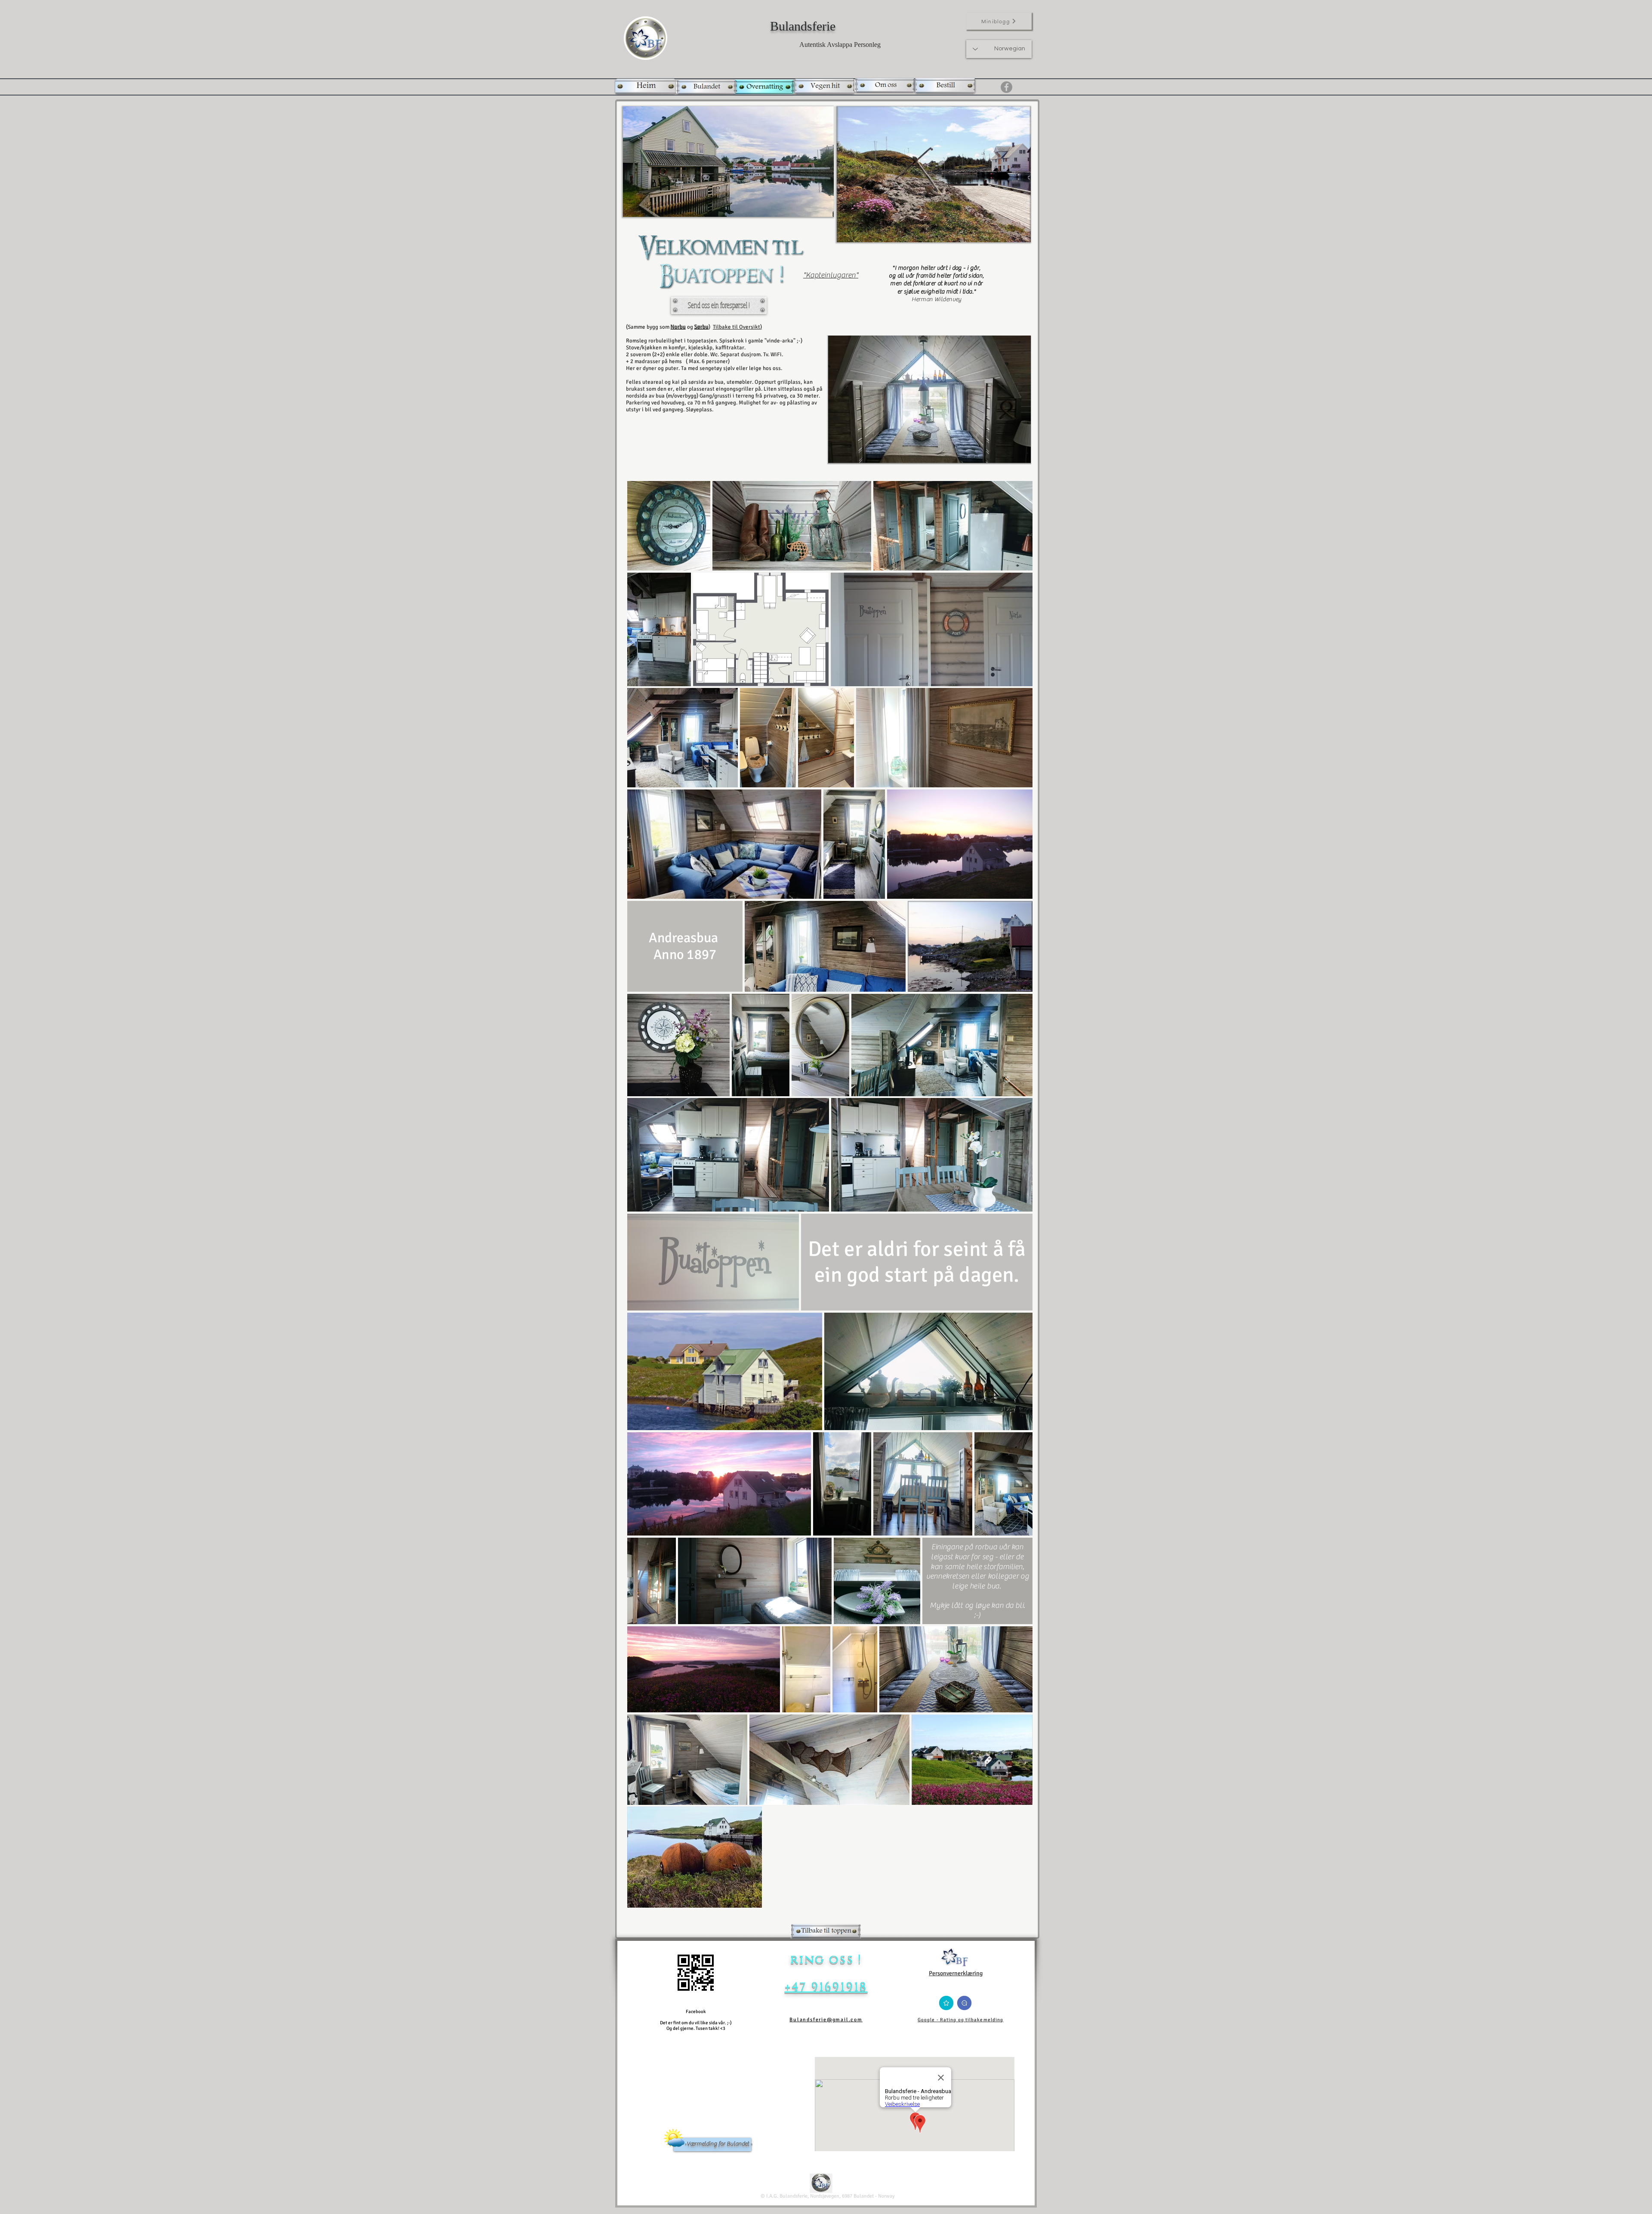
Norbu (678, 327)
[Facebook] (1006, 87)
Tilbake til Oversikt (737, 327)
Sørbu (701, 327)
